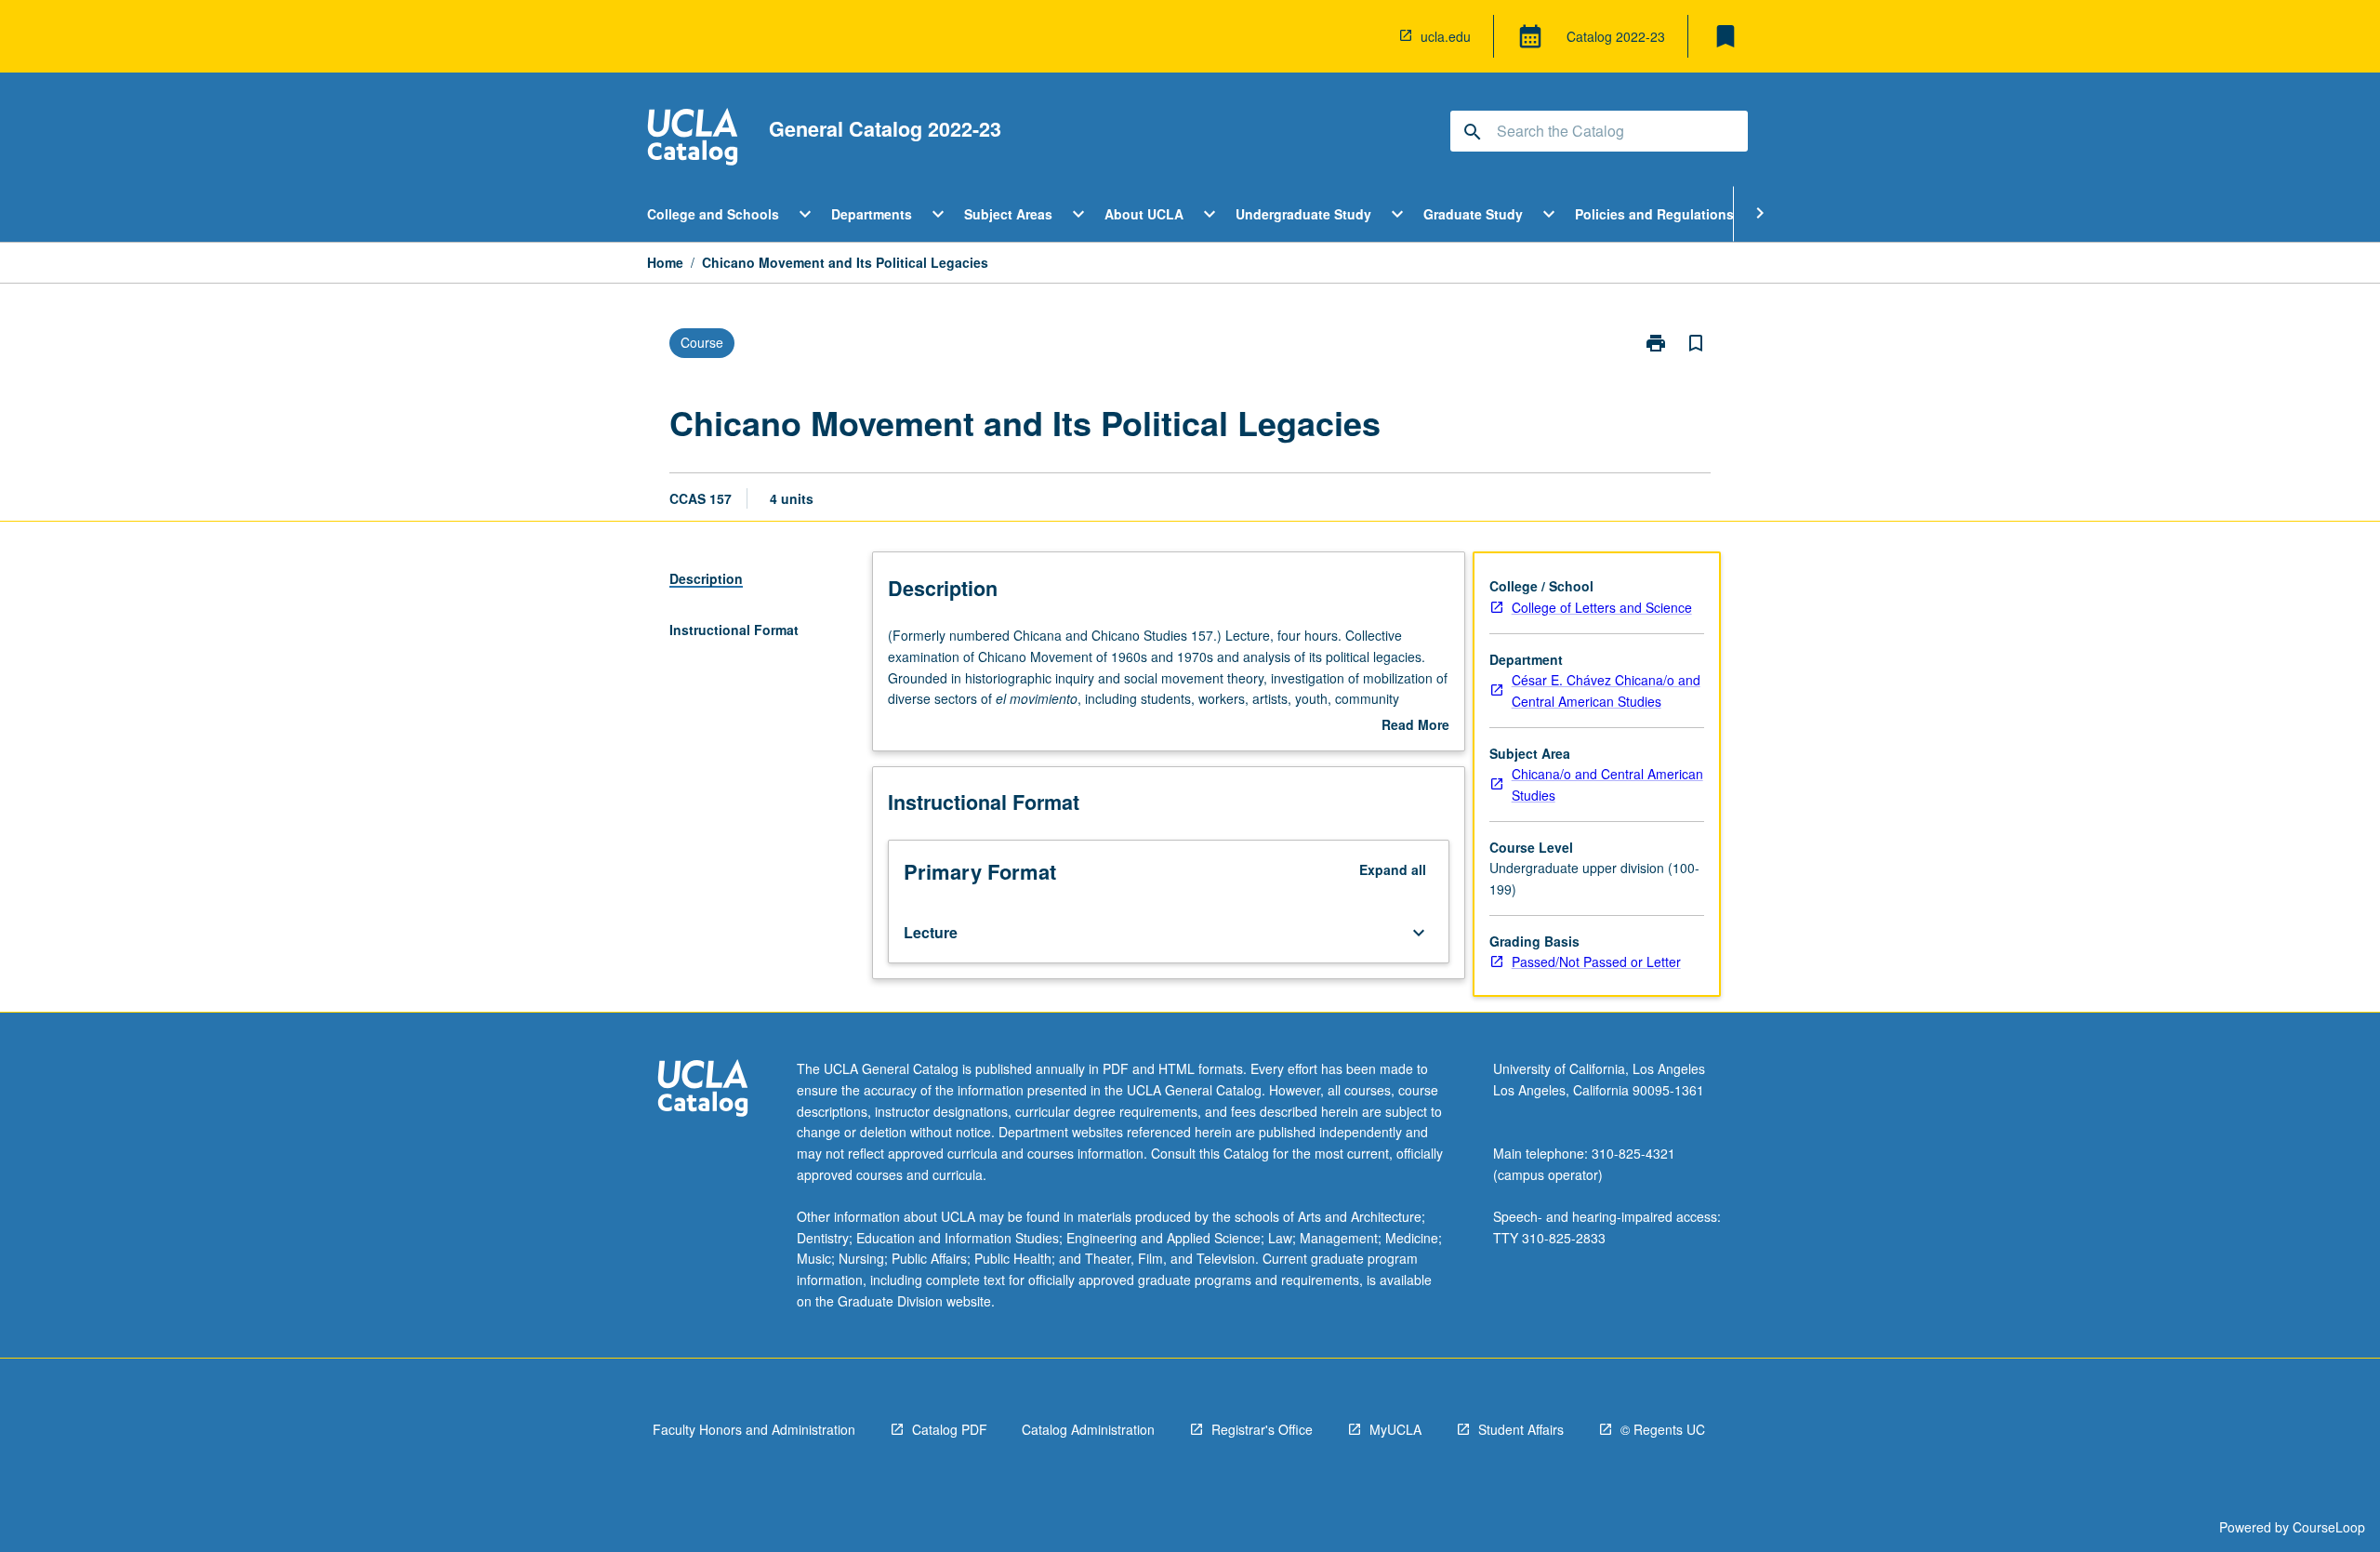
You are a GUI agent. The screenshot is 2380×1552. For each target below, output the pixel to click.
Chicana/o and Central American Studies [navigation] (1607, 784)
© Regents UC (1663, 1429)
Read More (1415, 725)
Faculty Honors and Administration (754, 1429)
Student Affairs (1521, 1429)
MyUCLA (1395, 1429)
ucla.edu (1446, 36)
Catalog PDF (950, 1429)
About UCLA (1144, 214)
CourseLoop (2329, 1527)
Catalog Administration (1088, 1429)
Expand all (1393, 869)
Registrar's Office (1262, 1429)
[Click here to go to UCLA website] (703, 1090)
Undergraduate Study (1303, 214)
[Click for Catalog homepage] (693, 139)
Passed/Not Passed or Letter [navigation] (1596, 962)
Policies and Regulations (1654, 214)
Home (665, 262)
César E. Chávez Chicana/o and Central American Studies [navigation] (1606, 690)
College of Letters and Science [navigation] (1602, 607)
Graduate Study (1473, 214)
